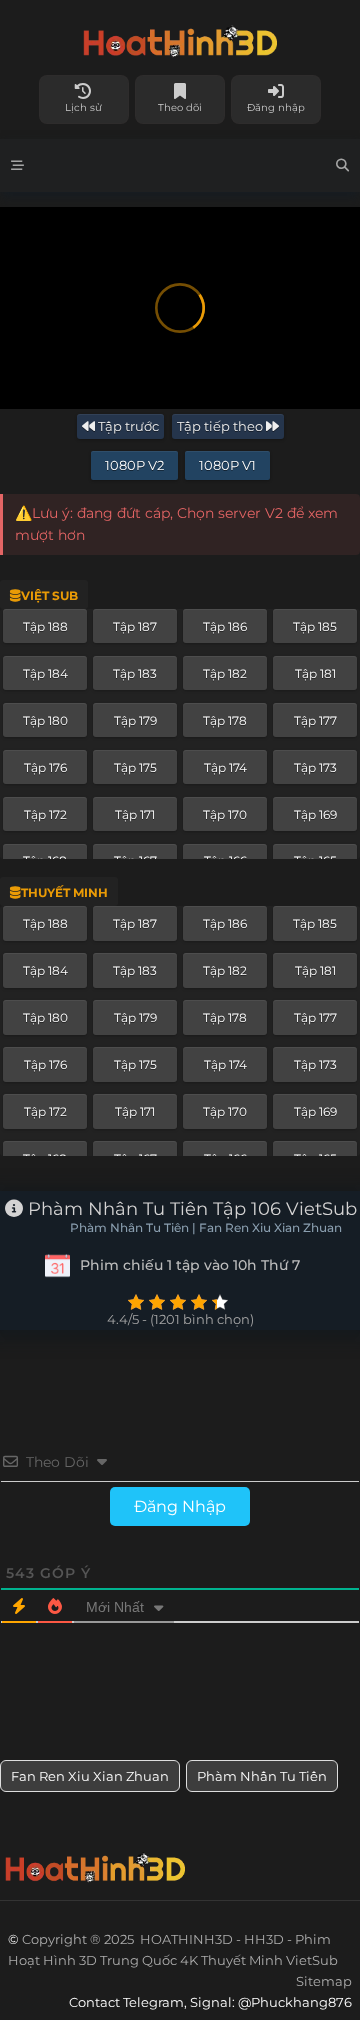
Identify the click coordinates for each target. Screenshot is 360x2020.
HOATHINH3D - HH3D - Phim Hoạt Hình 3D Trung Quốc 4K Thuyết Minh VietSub (180, 37)
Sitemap (324, 1981)
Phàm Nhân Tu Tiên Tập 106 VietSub (190, 1209)
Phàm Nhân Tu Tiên (262, 1776)
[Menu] (17, 165)
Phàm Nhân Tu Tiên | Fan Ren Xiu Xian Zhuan (206, 1228)
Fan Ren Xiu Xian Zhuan (90, 1776)
